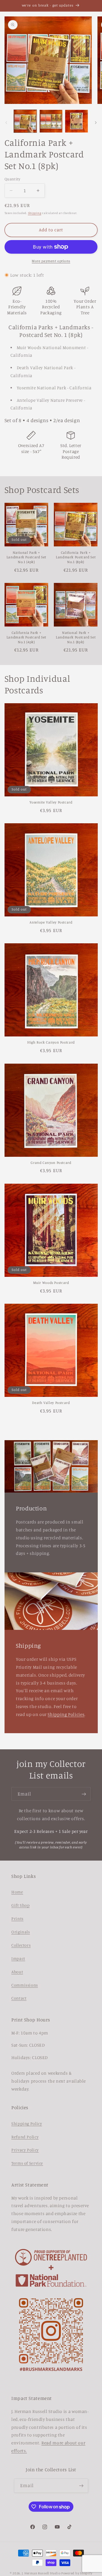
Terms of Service (27, 2163)
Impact (18, 1958)
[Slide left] (6, 123)
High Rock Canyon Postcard (51, 1042)
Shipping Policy (27, 2123)
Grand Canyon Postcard (51, 1163)
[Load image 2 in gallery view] (51, 121)
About (17, 1972)
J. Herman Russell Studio (41, 2573)
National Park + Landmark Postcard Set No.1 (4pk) (26, 557)
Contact (19, 1998)
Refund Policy (25, 2137)
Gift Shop (21, 1905)
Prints (17, 1918)
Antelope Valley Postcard (51, 922)
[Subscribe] (84, 1794)
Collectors (21, 1945)
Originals (21, 1932)
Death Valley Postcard (51, 1403)
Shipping (35, 213)
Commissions (25, 1985)
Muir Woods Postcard (51, 1283)
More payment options (51, 261)
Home (17, 1892)
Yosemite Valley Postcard (51, 802)
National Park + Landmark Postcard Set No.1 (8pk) (76, 637)
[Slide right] (96, 123)
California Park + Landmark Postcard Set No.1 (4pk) (26, 637)
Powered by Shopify (77, 2573)
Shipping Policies (66, 1714)
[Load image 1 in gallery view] (25, 121)
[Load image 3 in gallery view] (76, 121)
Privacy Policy (25, 2150)
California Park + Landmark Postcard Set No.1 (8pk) (76, 557)
